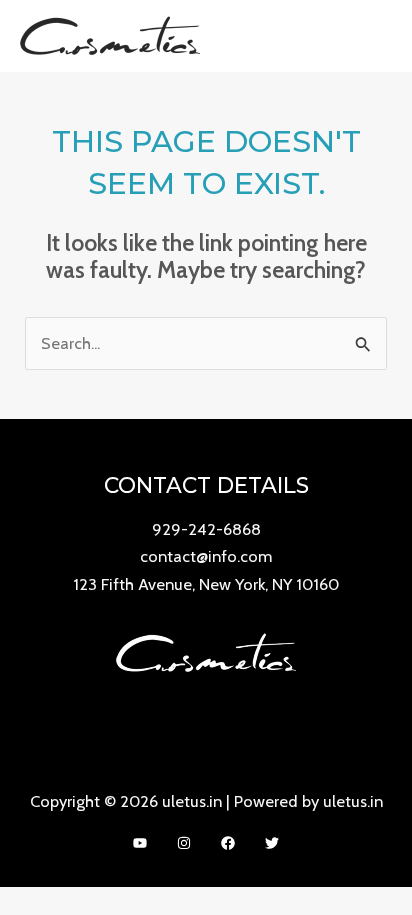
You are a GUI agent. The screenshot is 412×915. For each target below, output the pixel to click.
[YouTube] (140, 843)
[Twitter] (272, 843)
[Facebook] (228, 843)
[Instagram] (184, 843)
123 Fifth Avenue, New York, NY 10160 (206, 584)
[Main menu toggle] (370, 35)
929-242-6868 (206, 529)
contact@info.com (206, 556)
